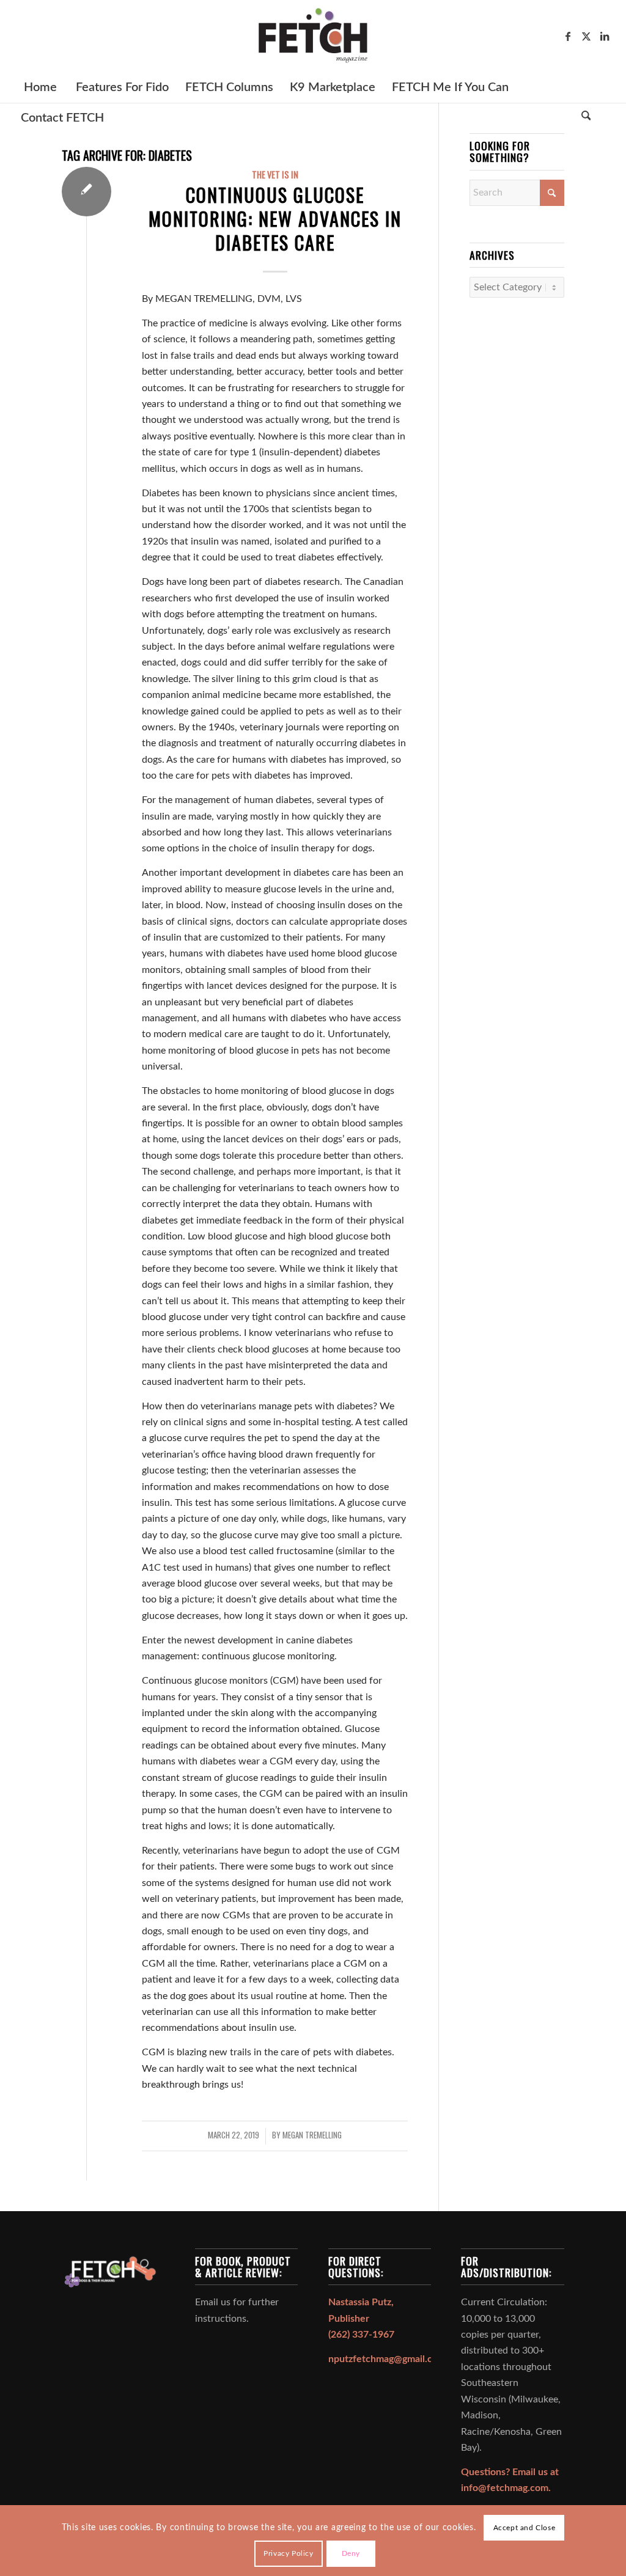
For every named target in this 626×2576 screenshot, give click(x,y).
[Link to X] (586, 36)
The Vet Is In (275, 174)
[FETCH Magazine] (313, 36)
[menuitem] (40, 87)
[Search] (586, 118)
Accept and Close (525, 2528)
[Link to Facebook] (568, 36)
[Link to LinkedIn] (605, 36)
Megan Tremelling (312, 2135)
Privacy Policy (288, 2553)
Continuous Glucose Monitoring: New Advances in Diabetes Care (275, 218)
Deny (351, 2553)
